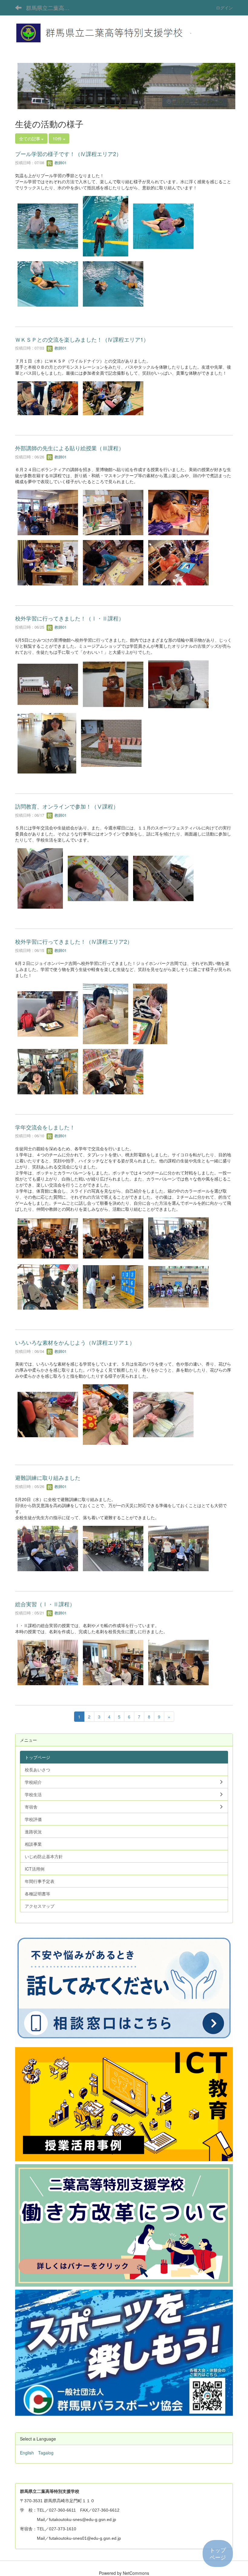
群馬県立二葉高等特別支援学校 (52, 8)
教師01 (60, 163)
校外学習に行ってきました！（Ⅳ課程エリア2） (74, 941)
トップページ (218, 2553)
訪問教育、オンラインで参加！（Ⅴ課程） (67, 806)
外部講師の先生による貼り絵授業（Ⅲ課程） (70, 448)
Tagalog (46, 2453)
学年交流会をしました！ (45, 1127)
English (27, 2453)
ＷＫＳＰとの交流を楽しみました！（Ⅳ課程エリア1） (82, 339)
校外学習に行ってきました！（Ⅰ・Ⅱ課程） (70, 618)
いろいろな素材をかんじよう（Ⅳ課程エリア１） (75, 1342)
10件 (58, 138)
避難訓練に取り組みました (48, 1477)
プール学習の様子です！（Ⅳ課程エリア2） (68, 154)
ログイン (224, 8)
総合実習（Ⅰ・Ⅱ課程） (45, 1604)
